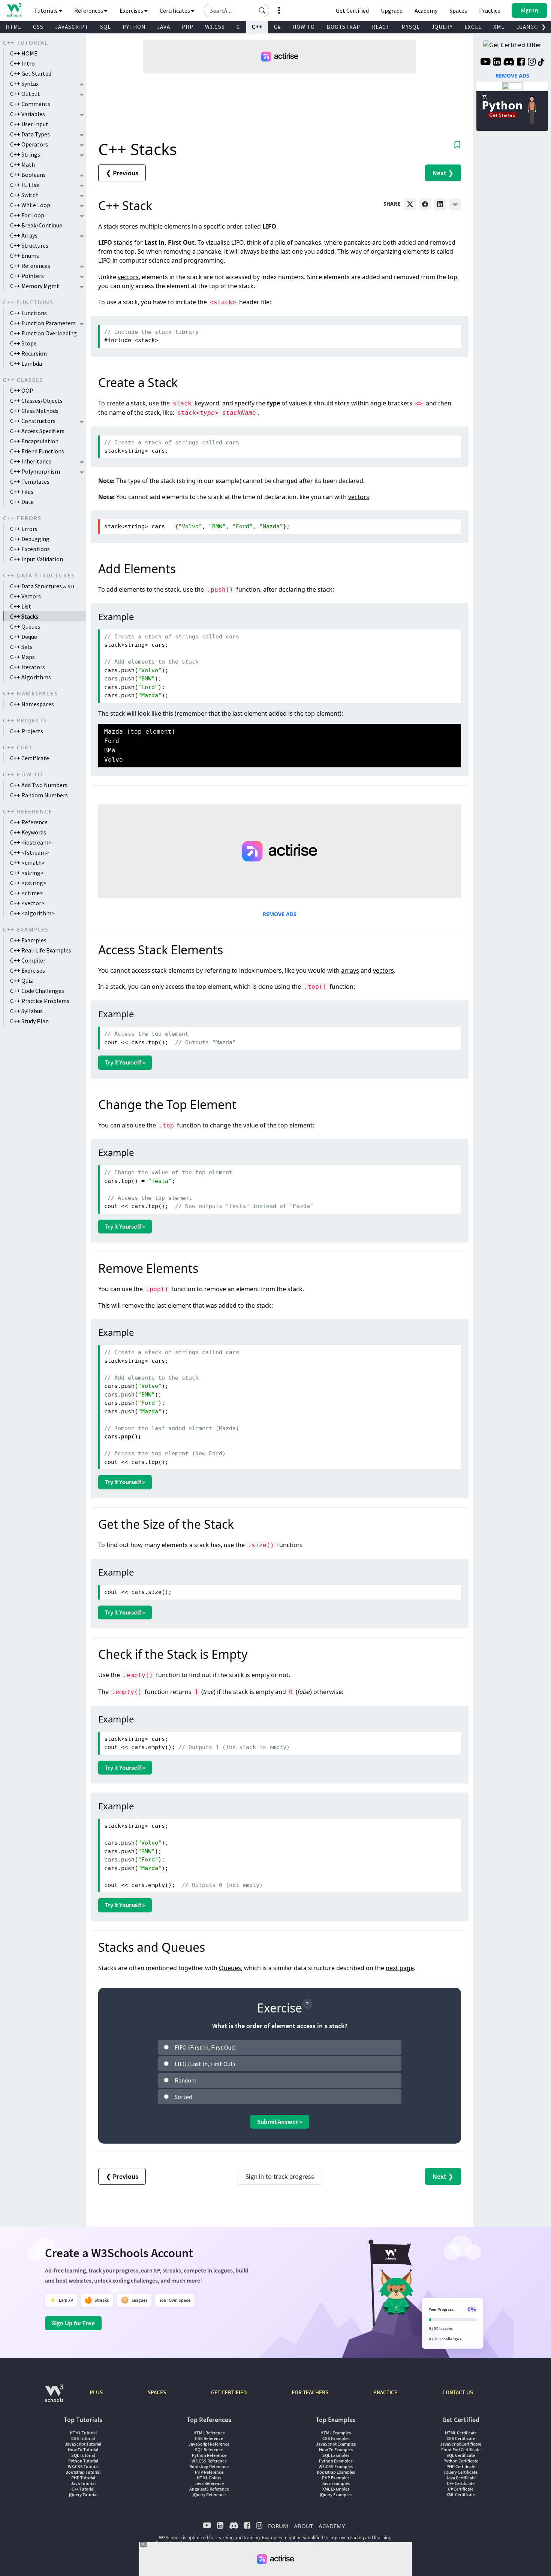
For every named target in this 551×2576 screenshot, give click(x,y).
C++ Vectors (25, 596)
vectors (128, 277)
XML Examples (336, 2489)
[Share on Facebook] (425, 204)
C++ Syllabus (26, 1011)
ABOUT (303, 2526)
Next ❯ (443, 173)
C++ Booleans (28, 175)
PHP (188, 27)
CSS (38, 27)
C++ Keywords (28, 832)
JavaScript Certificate (461, 2444)
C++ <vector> (27, 903)
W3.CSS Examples (336, 2466)
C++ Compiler (28, 960)
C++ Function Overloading (43, 333)
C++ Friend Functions (37, 451)
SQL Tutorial (83, 2455)
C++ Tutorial (83, 2489)
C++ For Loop (27, 215)
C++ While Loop (30, 205)
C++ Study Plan (29, 1021)
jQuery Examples (336, 2495)
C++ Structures (29, 245)
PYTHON (134, 27)
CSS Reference (209, 2438)
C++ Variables (28, 114)
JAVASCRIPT (72, 27)
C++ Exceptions (30, 549)
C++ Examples (28, 940)
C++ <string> (27, 873)
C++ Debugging (30, 539)
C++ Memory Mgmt (35, 286)
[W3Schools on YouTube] (485, 63)
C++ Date (22, 502)
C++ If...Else (25, 185)
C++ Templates (30, 481)
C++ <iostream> (31, 842)
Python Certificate (461, 2461)
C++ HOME (24, 53)
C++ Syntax (24, 84)
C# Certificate (461, 2489)
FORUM (278, 2526)
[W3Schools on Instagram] (532, 63)
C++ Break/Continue (36, 225)
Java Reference (209, 2483)
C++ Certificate (30, 758)
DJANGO (527, 27)
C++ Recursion (28, 353)
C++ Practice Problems (40, 1001)
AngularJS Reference (209, 2489)
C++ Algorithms (31, 677)
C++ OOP (22, 390)
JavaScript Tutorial (83, 2444)
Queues (230, 1968)
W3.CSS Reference (209, 2461)
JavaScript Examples (336, 2444)
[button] (262, 10)
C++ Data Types (30, 134)
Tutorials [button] (46, 10)
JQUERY (442, 27)
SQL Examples (336, 2455)
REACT (381, 27)
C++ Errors (24, 529)
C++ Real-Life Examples (41, 950)
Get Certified (352, 10)
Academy (426, 10)
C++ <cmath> (28, 863)
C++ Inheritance (31, 461)
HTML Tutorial (83, 2433)
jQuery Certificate (461, 2472)
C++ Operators (29, 144)
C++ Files (22, 492)
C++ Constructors (33, 421)
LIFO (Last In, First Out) (205, 2064)
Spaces (458, 10)
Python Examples (336, 2461)
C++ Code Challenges (37, 991)
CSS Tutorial (83, 2438)
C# (277, 27)
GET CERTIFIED (229, 2392)
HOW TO (304, 27)
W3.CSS (215, 27)
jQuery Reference (209, 2495)
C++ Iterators (28, 667)
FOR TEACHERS (310, 2392)
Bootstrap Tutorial (83, 2472)
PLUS (96, 2392)
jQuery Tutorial (83, 2495)
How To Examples (336, 2450)
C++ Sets (21, 647)
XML (499, 27)
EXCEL (473, 27)
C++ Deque (24, 637)
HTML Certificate (461, 2433)
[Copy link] (455, 204)
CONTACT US (458, 2392)
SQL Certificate (461, 2455)
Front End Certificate (461, 2450)
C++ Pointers (27, 276)
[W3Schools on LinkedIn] (497, 63)
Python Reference (209, 2455)
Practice (490, 10)
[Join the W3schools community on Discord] (509, 63)
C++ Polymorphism (35, 471)
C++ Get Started (31, 73)
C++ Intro (22, 63)
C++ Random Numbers (39, 795)
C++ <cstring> (28, 883)
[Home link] (14, 10)
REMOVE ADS (280, 914)
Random (186, 2080)
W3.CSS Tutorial (83, 2466)
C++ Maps (22, 657)
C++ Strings (25, 154)
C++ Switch (24, 195)
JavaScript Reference (209, 2444)
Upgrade (392, 10)
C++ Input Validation (37, 559)
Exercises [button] (132, 10)
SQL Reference (209, 2450)
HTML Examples (336, 2433)
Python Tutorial (83, 2461)
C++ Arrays (24, 235)
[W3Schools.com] (54, 2397)
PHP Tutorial (83, 2478)
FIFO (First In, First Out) (205, 2047)
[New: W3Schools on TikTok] (541, 63)
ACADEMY (332, 2526)
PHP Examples (336, 2478)
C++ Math (22, 164)
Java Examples (336, 2483)
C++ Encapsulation (34, 441)
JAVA (164, 27)
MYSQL (411, 27)
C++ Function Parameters (43, 323)
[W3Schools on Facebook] (521, 63)
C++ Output (25, 94)
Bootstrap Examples (336, 2472)
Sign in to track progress (280, 2176)
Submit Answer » (280, 2121)
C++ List (21, 606)
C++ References (30, 266)
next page (400, 1968)
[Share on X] (410, 204)
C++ (257, 27)
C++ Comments (30, 104)
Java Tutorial (83, 2483)
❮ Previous (122, 173)
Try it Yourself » (125, 1062)
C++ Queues (25, 626)
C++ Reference (29, 822)
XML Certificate (461, 2495)
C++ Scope (23, 343)
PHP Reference (209, 2472)
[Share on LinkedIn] (440, 204)
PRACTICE (385, 2392)
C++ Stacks (24, 616)
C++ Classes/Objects (36, 401)
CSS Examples (336, 2438)
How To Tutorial (83, 2450)
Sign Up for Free (73, 2323)
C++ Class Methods (34, 411)
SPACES (157, 2392)
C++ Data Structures (43, 586)
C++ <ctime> (27, 893)
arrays (350, 970)
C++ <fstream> (30, 852)
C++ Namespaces (32, 704)
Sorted (183, 2097)
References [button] (89, 10)
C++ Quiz (22, 981)
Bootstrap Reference (209, 2466)
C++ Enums (25, 256)
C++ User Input (29, 124)
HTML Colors (209, 2478)
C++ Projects (27, 731)
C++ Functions (28, 313)
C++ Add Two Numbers (39, 785)
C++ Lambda (26, 363)
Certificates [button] (175, 10)
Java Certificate (461, 2478)
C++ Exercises (28, 970)
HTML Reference (209, 2433)
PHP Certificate (461, 2466)
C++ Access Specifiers (37, 431)
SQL (106, 27)
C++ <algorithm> (32, 913)
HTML (13, 27)
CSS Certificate (461, 2438)
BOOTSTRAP (343, 27)
